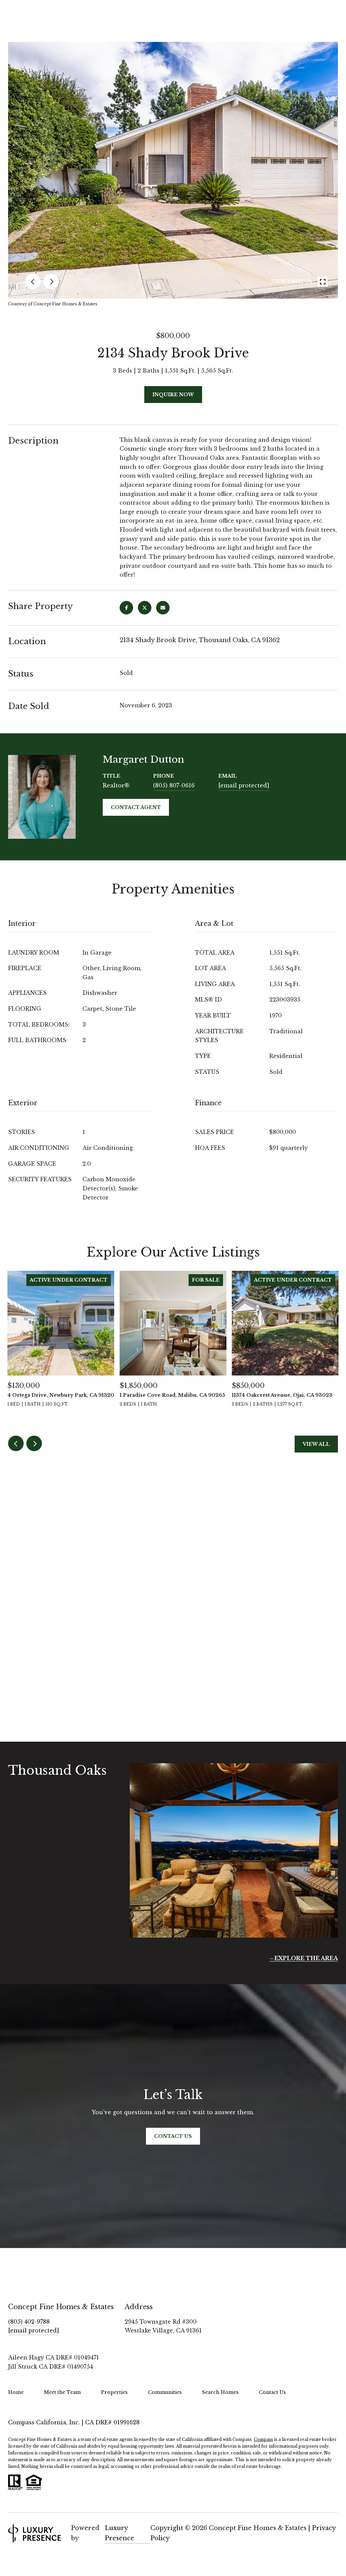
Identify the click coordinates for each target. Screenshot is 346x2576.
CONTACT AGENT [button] (136, 807)
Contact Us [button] (173, 2136)
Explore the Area (306, 1958)
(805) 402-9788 (29, 2322)
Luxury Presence (119, 2533)
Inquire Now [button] (173, 395)
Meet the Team (62, 2392)
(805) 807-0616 (174, 785)
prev (33, 281)
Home (16, 2392)
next (51, 281)
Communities (165, 2392)
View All (316, 1444)
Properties (114, 2392)
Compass (263, 2439)
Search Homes (220, 2392)
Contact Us (272, 2392)
